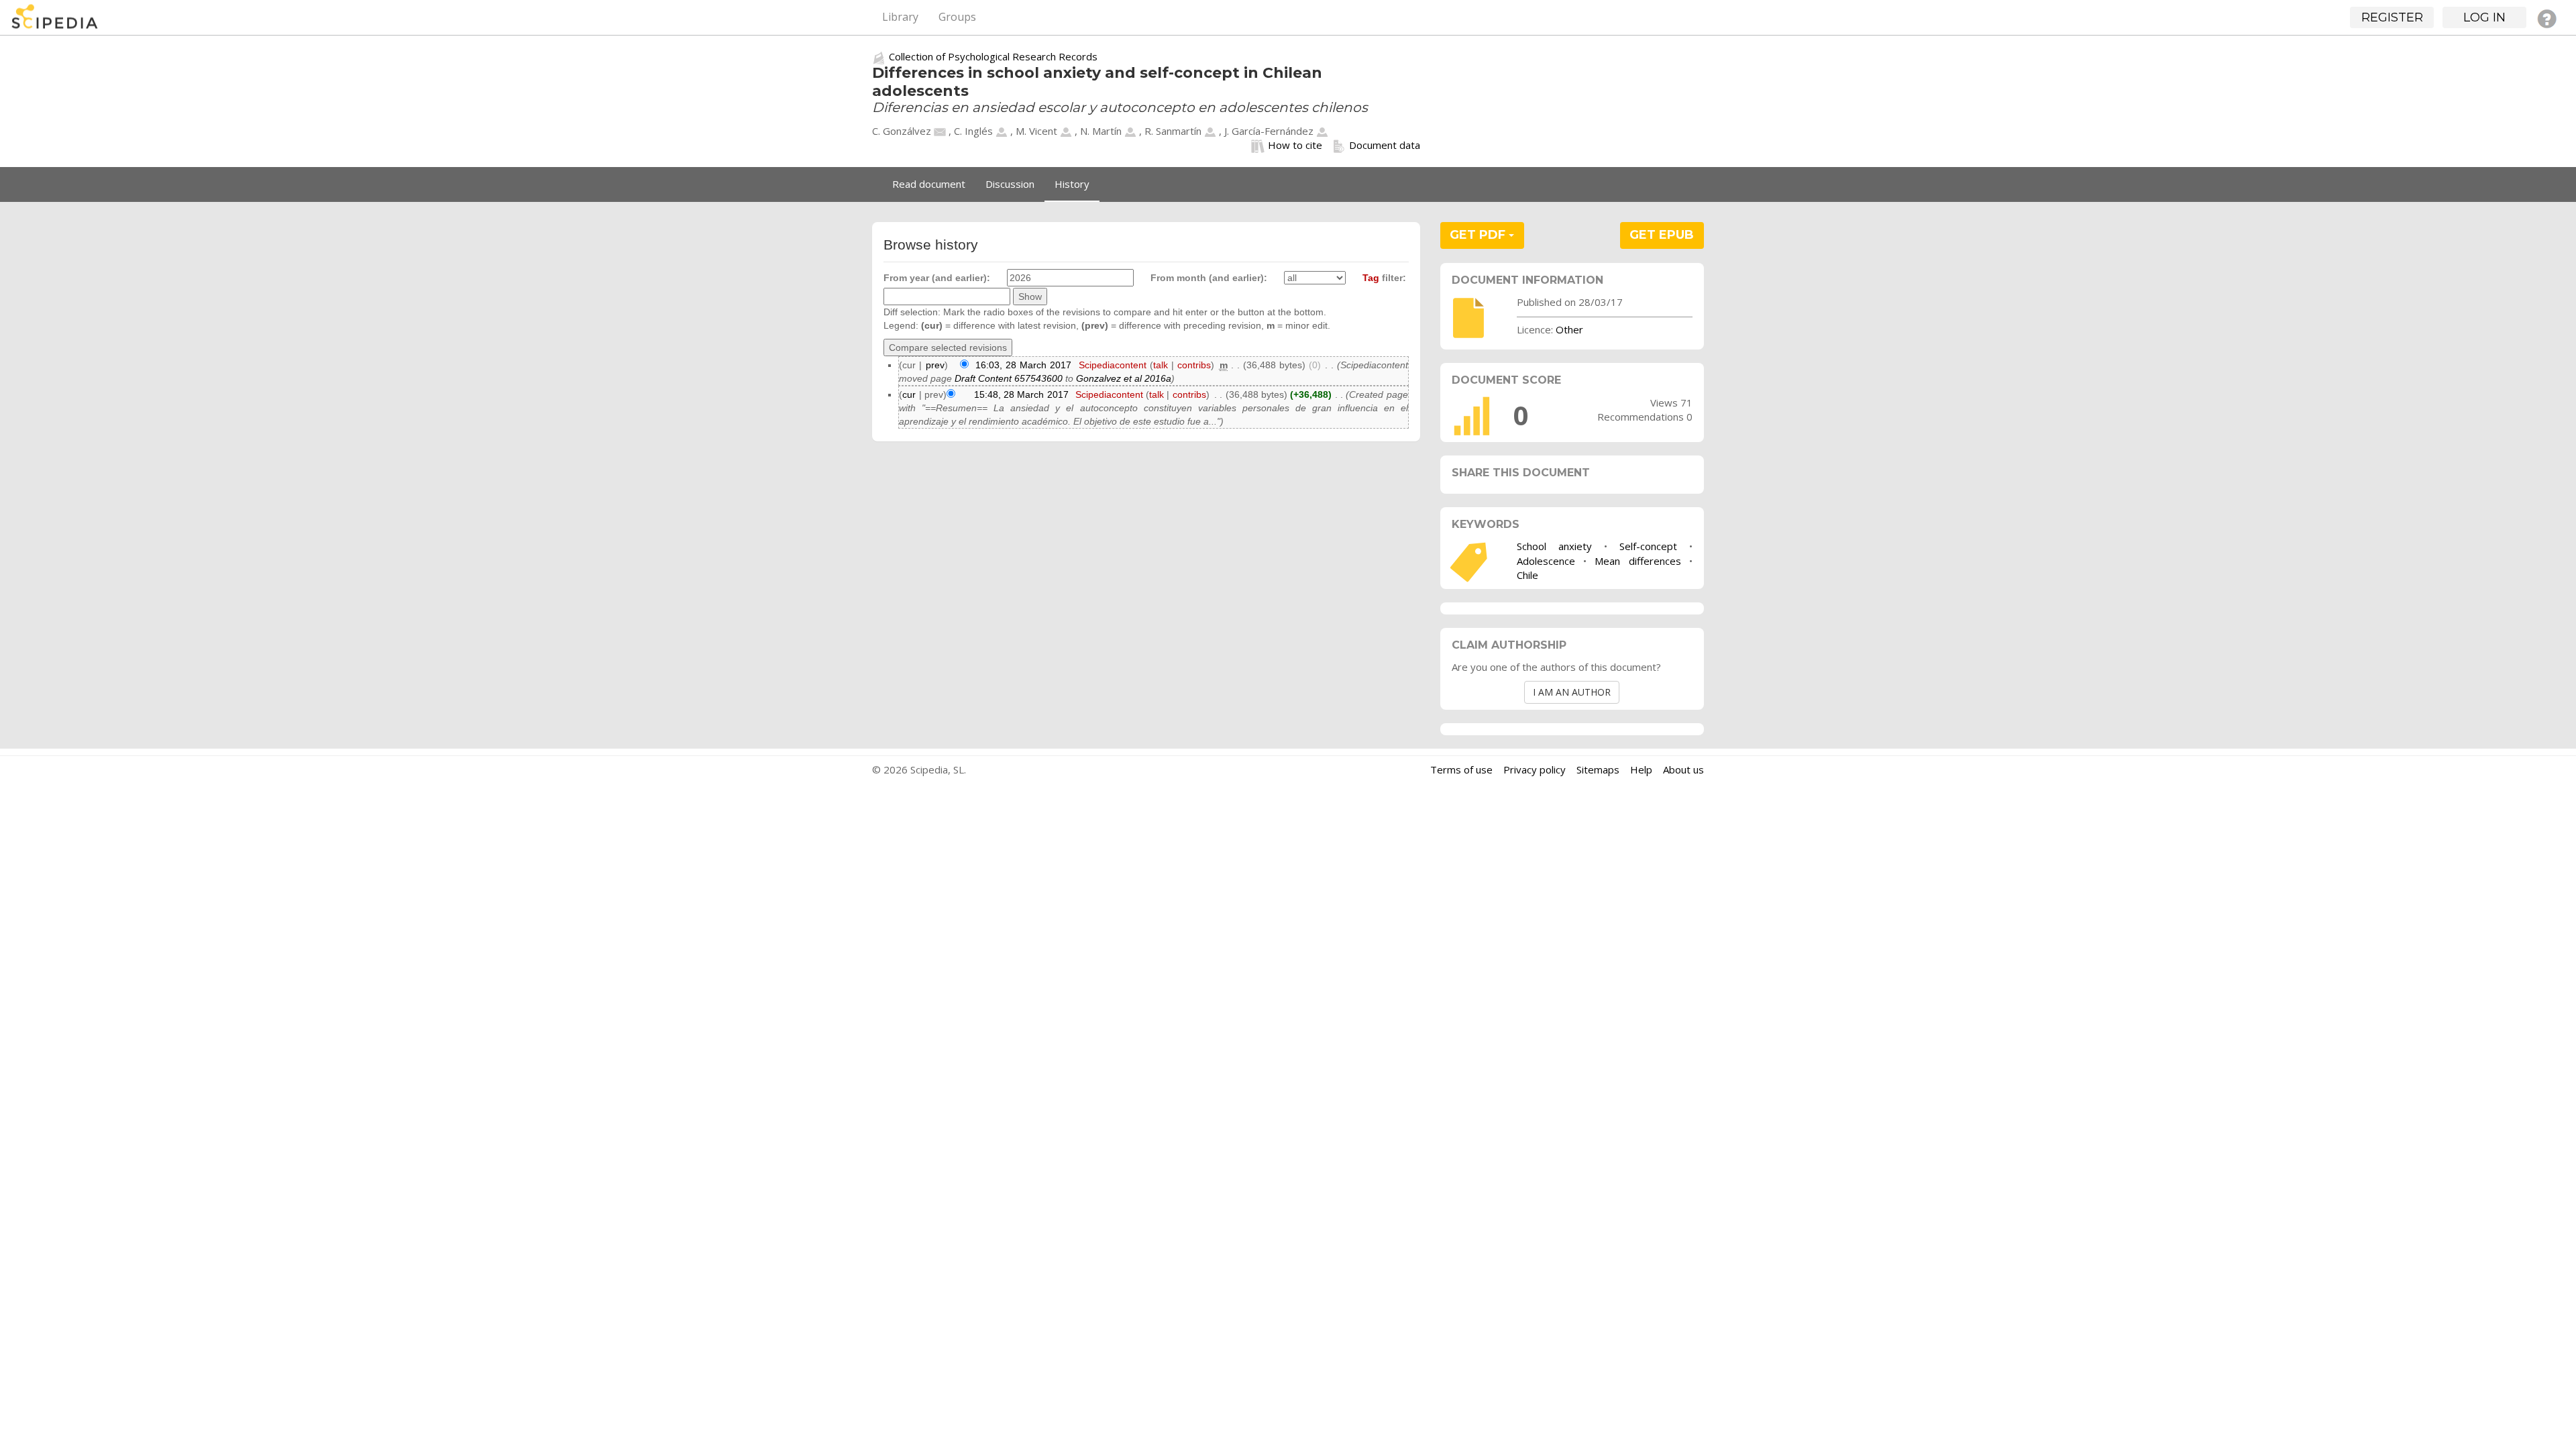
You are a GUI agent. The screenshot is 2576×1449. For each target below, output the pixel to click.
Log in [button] (2484, 17)
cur (909, 394)
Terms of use (1461, 769)
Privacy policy (1535, 769)
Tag (1371, 278)
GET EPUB (1662, 235)
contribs (1194, 365)
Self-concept (1648, 546)
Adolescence (1546, 561)
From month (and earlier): (1209, 278)
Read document (929, 184)
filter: (1384, 278)
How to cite (1295, 145)
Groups (957, 17)
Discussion (1010, 184)
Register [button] (2392, 17)
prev (935, 365)
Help (1641, 769)
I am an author (1572, 692)
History (1072, 184)
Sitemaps (1598, 769)
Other (1569, 329)
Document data (1385, 145)
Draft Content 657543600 (1009, 378)
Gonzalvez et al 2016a (1124, 378)
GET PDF (1479, 235)
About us (1683, 769)
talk (1161, 365)
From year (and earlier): (937, 278)
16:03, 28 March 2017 (1023, 365)
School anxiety (1554, 546)
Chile (1527, 575)
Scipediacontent (1113, 365)
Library (900, 17)
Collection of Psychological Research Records (993, 56)
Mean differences (1638, 561)
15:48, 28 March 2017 (1021, 394)
